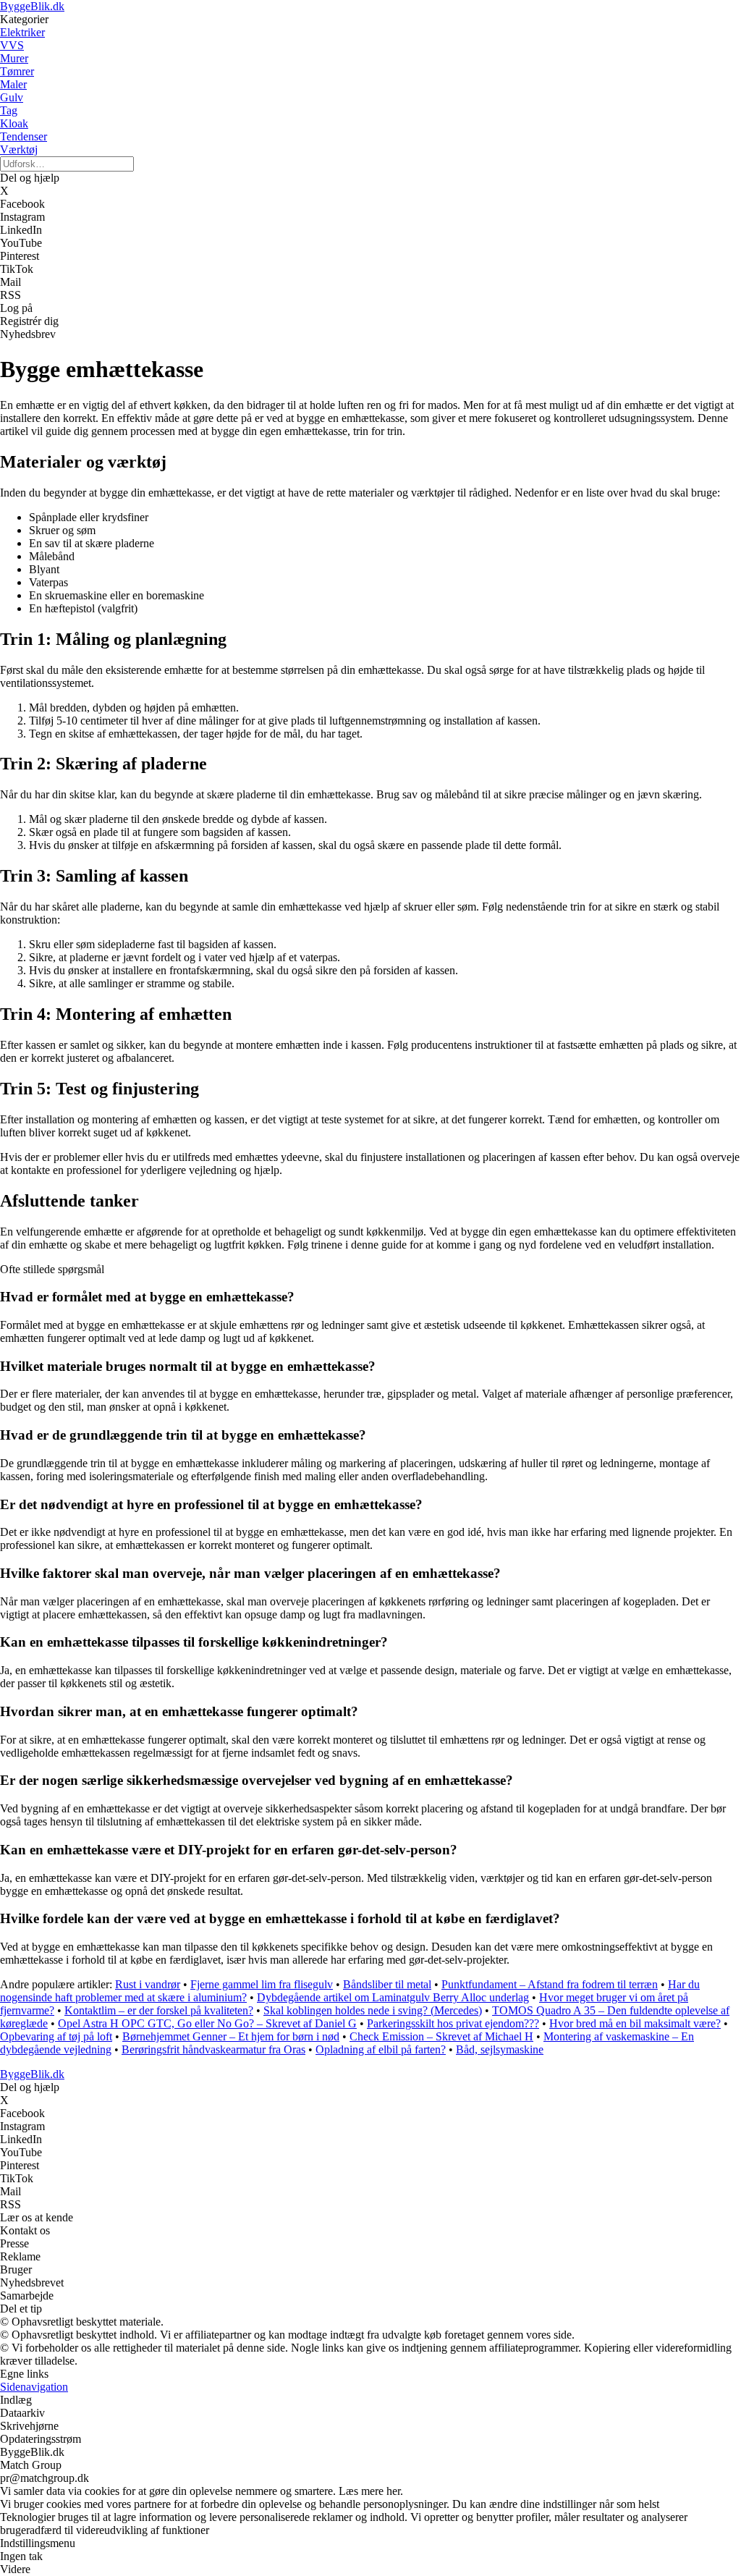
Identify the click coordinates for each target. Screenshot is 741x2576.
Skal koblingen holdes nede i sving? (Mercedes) (373, 2010)
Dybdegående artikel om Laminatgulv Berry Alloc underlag (393, 1997)
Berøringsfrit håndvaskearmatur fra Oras (213, 2049)
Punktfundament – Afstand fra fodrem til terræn (550, 1984)
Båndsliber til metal (387, 1984)
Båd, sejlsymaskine (500, 2049)
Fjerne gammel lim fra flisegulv (262, 1984)
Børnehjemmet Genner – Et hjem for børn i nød (231, 2036)
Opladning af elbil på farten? (381, 2049)
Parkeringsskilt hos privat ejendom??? (453, 2023)
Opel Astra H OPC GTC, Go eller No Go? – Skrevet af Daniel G (207, 2023)
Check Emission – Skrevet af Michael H (441, 2036)
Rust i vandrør (148, 1984)
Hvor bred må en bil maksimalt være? (635, 2023)
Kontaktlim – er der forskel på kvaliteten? (159, 2010)
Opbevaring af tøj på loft (56, 2036)
